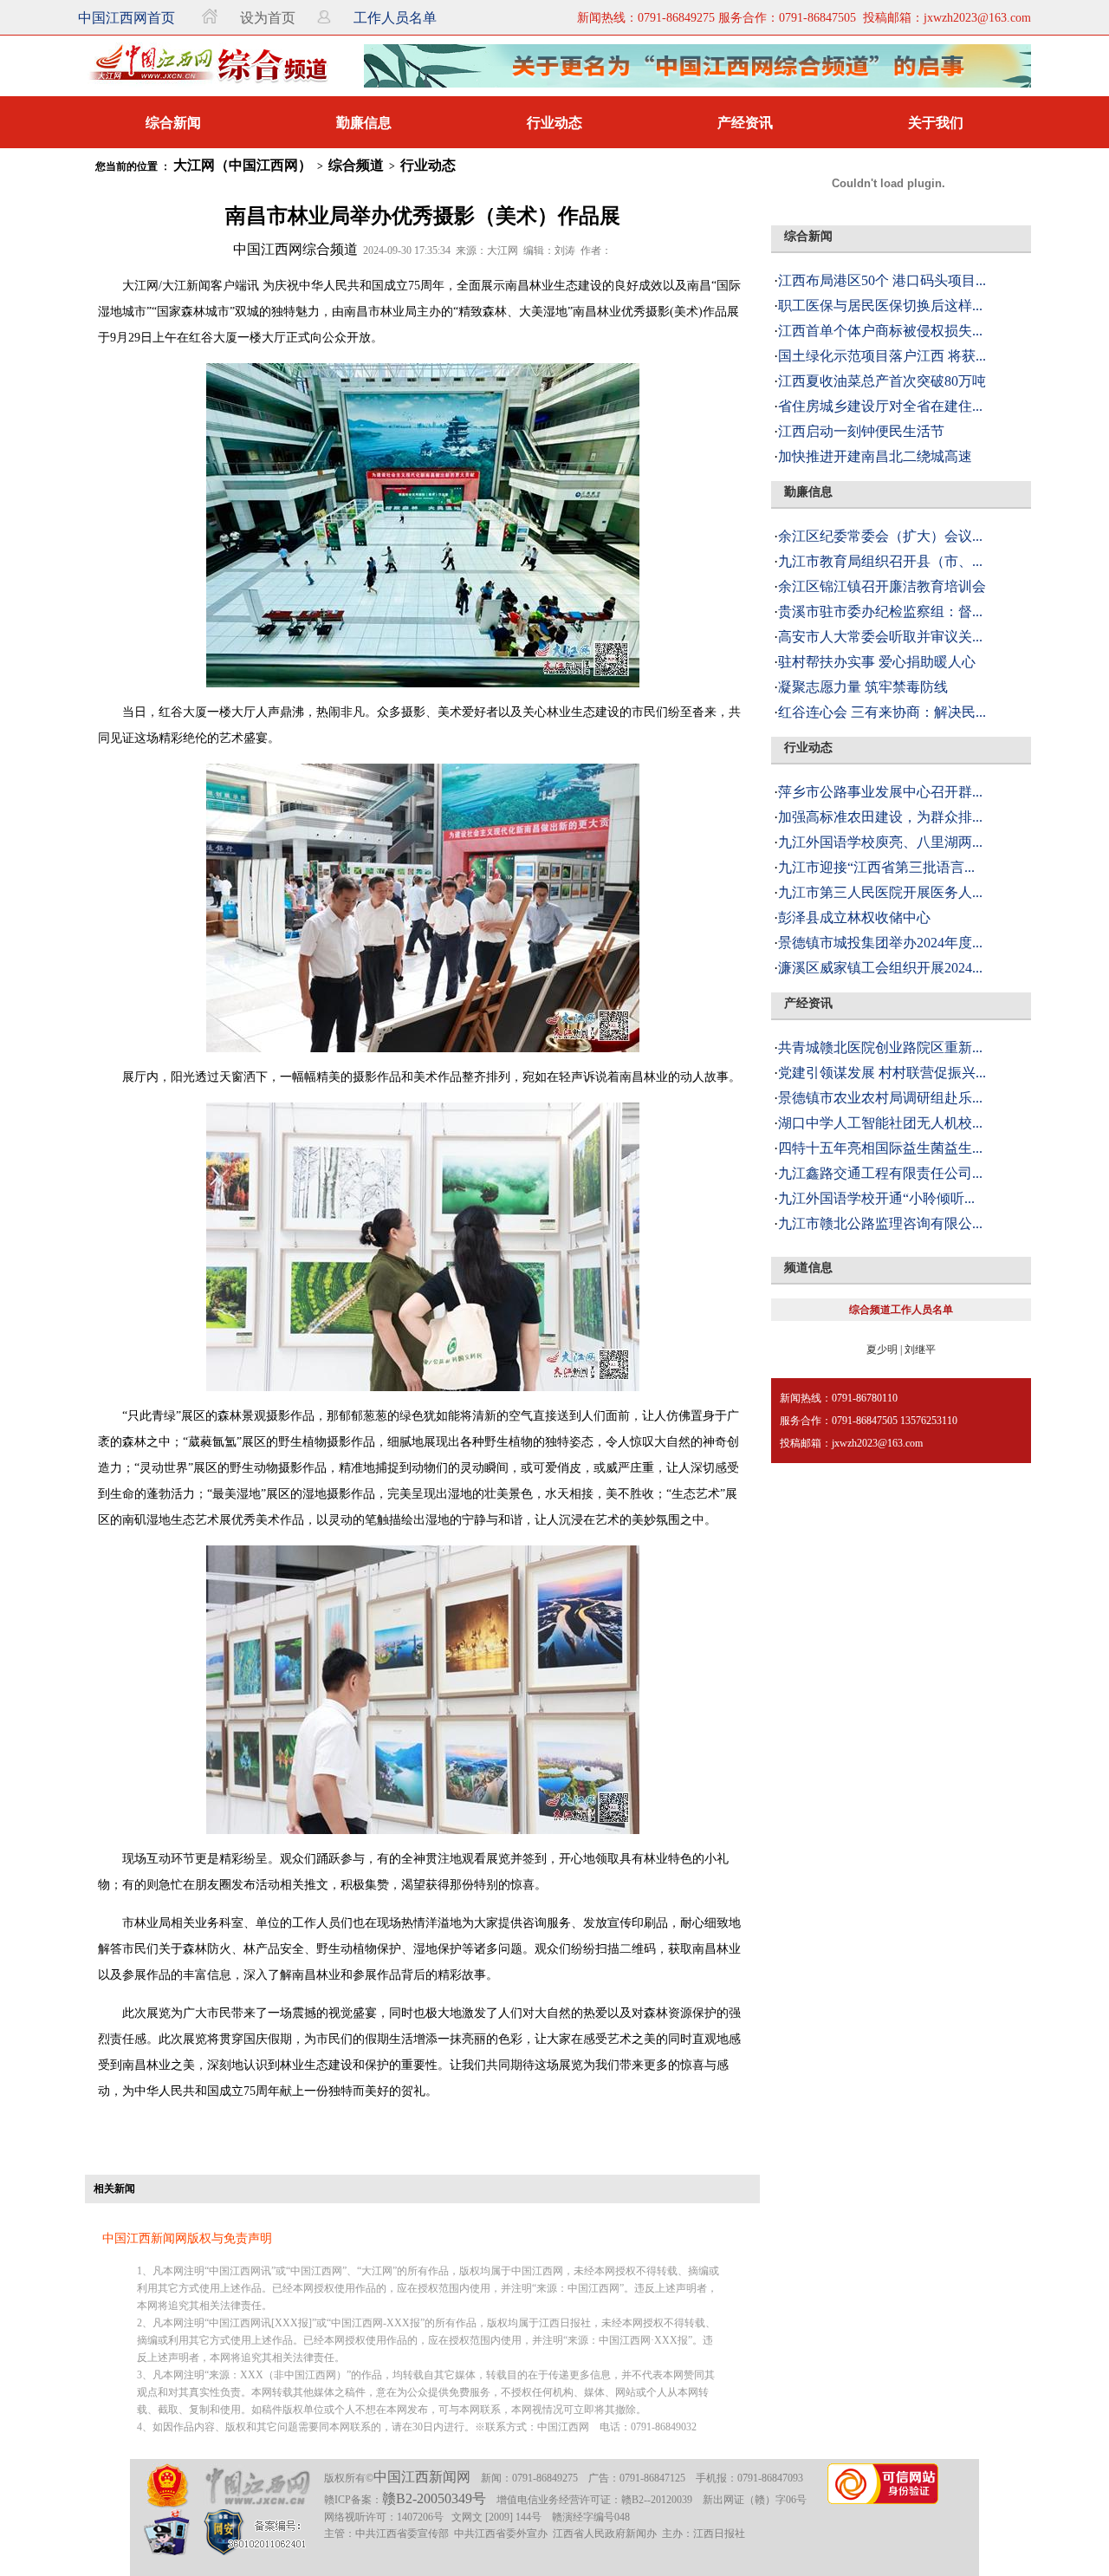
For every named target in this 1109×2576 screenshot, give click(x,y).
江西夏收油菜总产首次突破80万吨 (882, 381)
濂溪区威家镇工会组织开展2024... (880, 968)
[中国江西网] (257, 2486)
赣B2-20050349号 (434, 2498)
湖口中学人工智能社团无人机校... (880, 1123)
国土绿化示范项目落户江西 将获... (882, 356)
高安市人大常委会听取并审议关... (880, 637)
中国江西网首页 (126, 18)
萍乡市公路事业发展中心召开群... (880, 792)
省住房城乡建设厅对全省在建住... (880, 406)
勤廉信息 (364, 123)
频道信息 (808, 1268)
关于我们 (936, 123)
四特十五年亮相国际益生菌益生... (880, 1148)
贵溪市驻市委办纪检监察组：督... (880, 611)
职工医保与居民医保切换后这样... (880, 306)
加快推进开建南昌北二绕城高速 (875, 456)
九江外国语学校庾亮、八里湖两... (880, 842)
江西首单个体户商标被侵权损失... (880, 331)
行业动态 (554, 123)
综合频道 (356, 165)
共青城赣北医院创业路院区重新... (880, 1047)
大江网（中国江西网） (243, 165)
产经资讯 (745, 123)
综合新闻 (173, 123)
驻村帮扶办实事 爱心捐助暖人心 (877, 662)
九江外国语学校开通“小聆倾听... (876, 1198)
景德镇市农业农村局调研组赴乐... (880, 1098)
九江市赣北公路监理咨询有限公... (880, 1223)
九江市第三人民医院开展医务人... (880, 892)
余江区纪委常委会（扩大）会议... (880, 536)
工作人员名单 (395, 18)
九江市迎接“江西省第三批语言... (876, 867)
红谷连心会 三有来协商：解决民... (882, 712)
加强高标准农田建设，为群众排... (880, 817)
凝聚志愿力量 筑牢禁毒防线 (863, 687)
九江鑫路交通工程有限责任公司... (880, 1173)
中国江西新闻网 (422, 2477)
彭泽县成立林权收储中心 (854, 917)
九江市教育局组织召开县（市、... (880, 561)
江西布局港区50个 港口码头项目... (882, 280)
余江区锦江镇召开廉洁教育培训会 (882, 586)
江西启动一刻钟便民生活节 (861, 431)
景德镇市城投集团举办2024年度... (880, 943)
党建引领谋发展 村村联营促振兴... (882, 1073)
